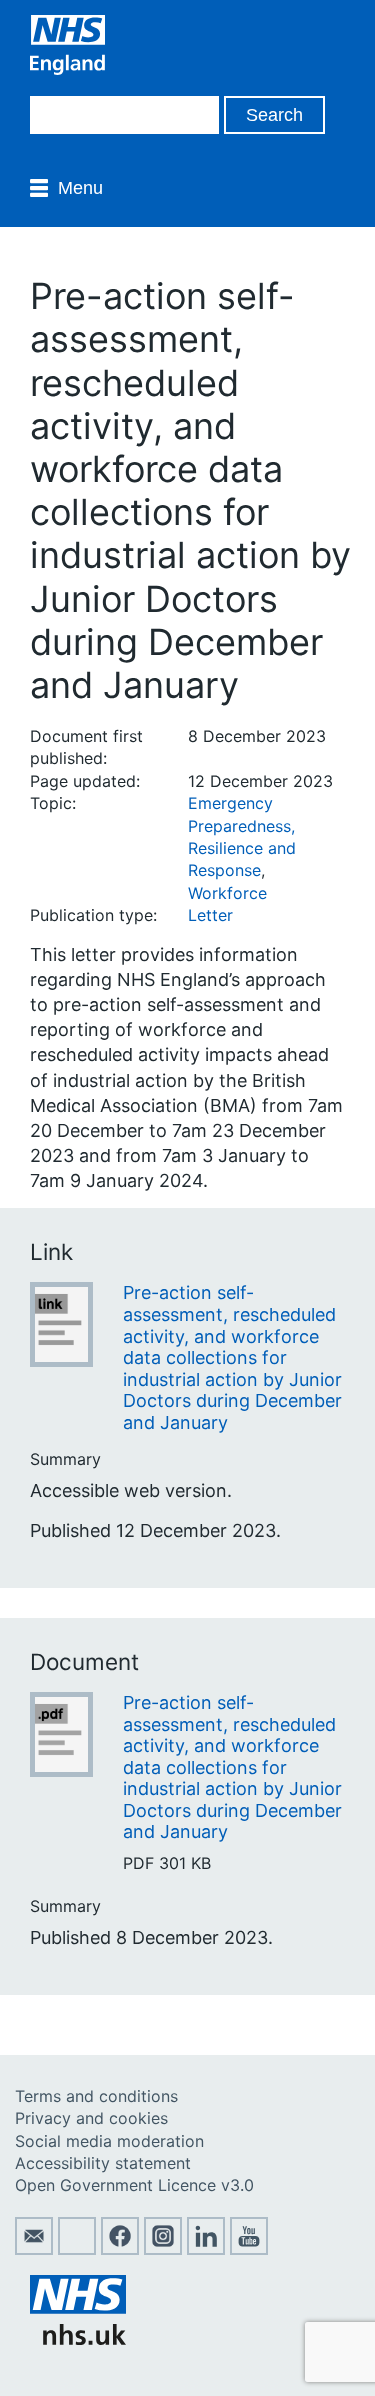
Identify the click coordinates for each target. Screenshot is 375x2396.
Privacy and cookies (91, 2118)
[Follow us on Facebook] (120, 2249)
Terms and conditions (96, 2096)
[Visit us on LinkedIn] (206, 2249)
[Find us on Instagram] (163, 2249)
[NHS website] (78, 2339)
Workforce (227, 893)
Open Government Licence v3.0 (134, 2185)
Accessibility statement (103, 2163)
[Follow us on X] (77, 2249)
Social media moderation (109, 2141)
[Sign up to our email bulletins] (34, 2249)
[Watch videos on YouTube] (249, 2249)
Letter (210, 915)
